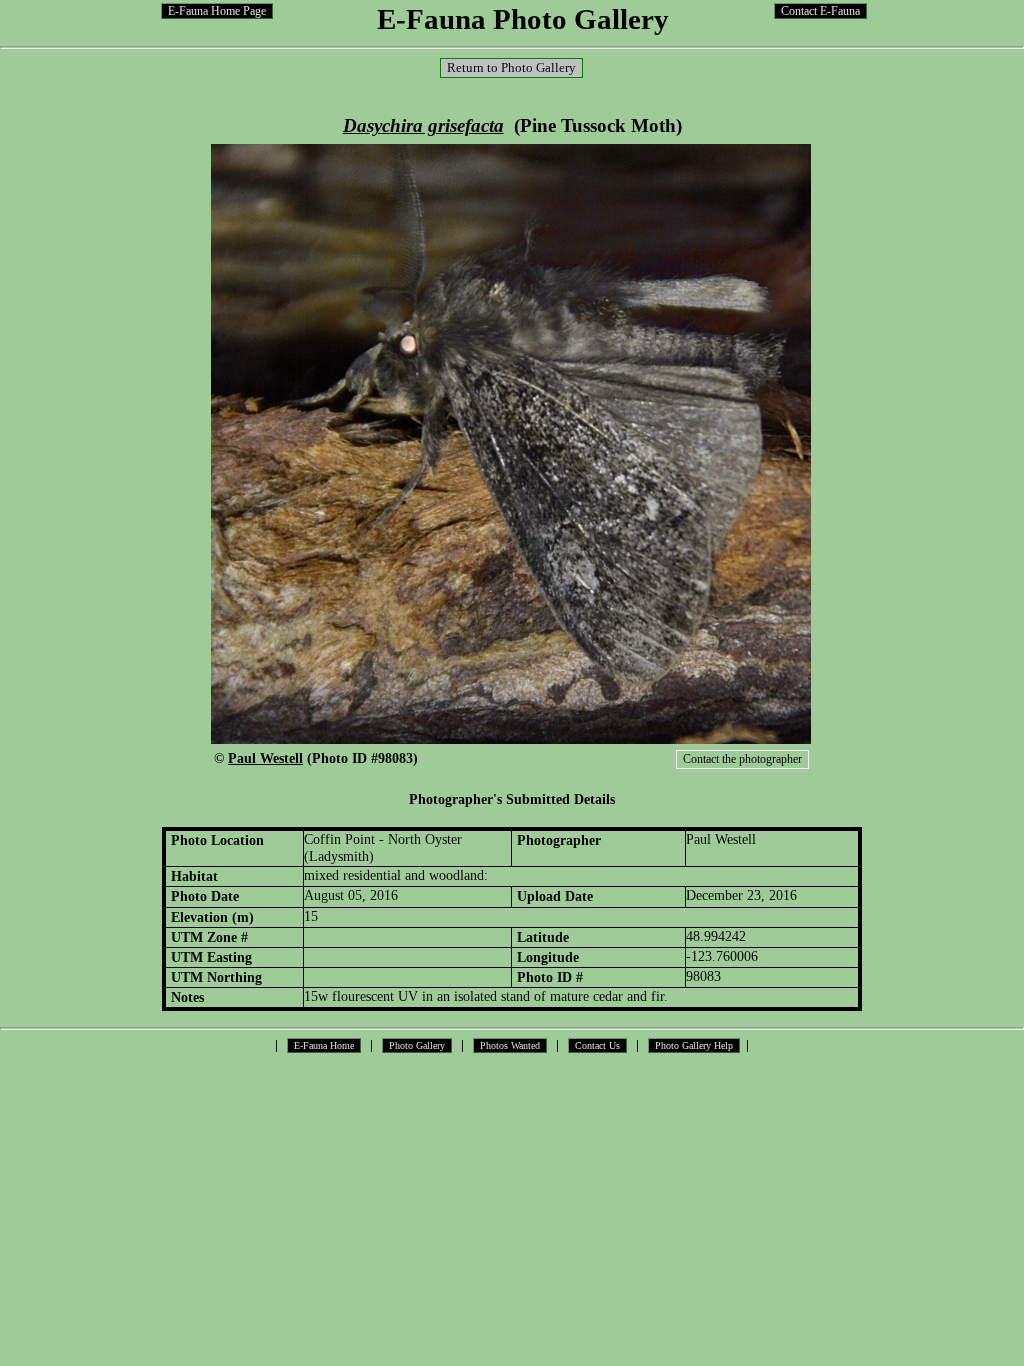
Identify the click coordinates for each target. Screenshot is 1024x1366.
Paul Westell (265, 758)
